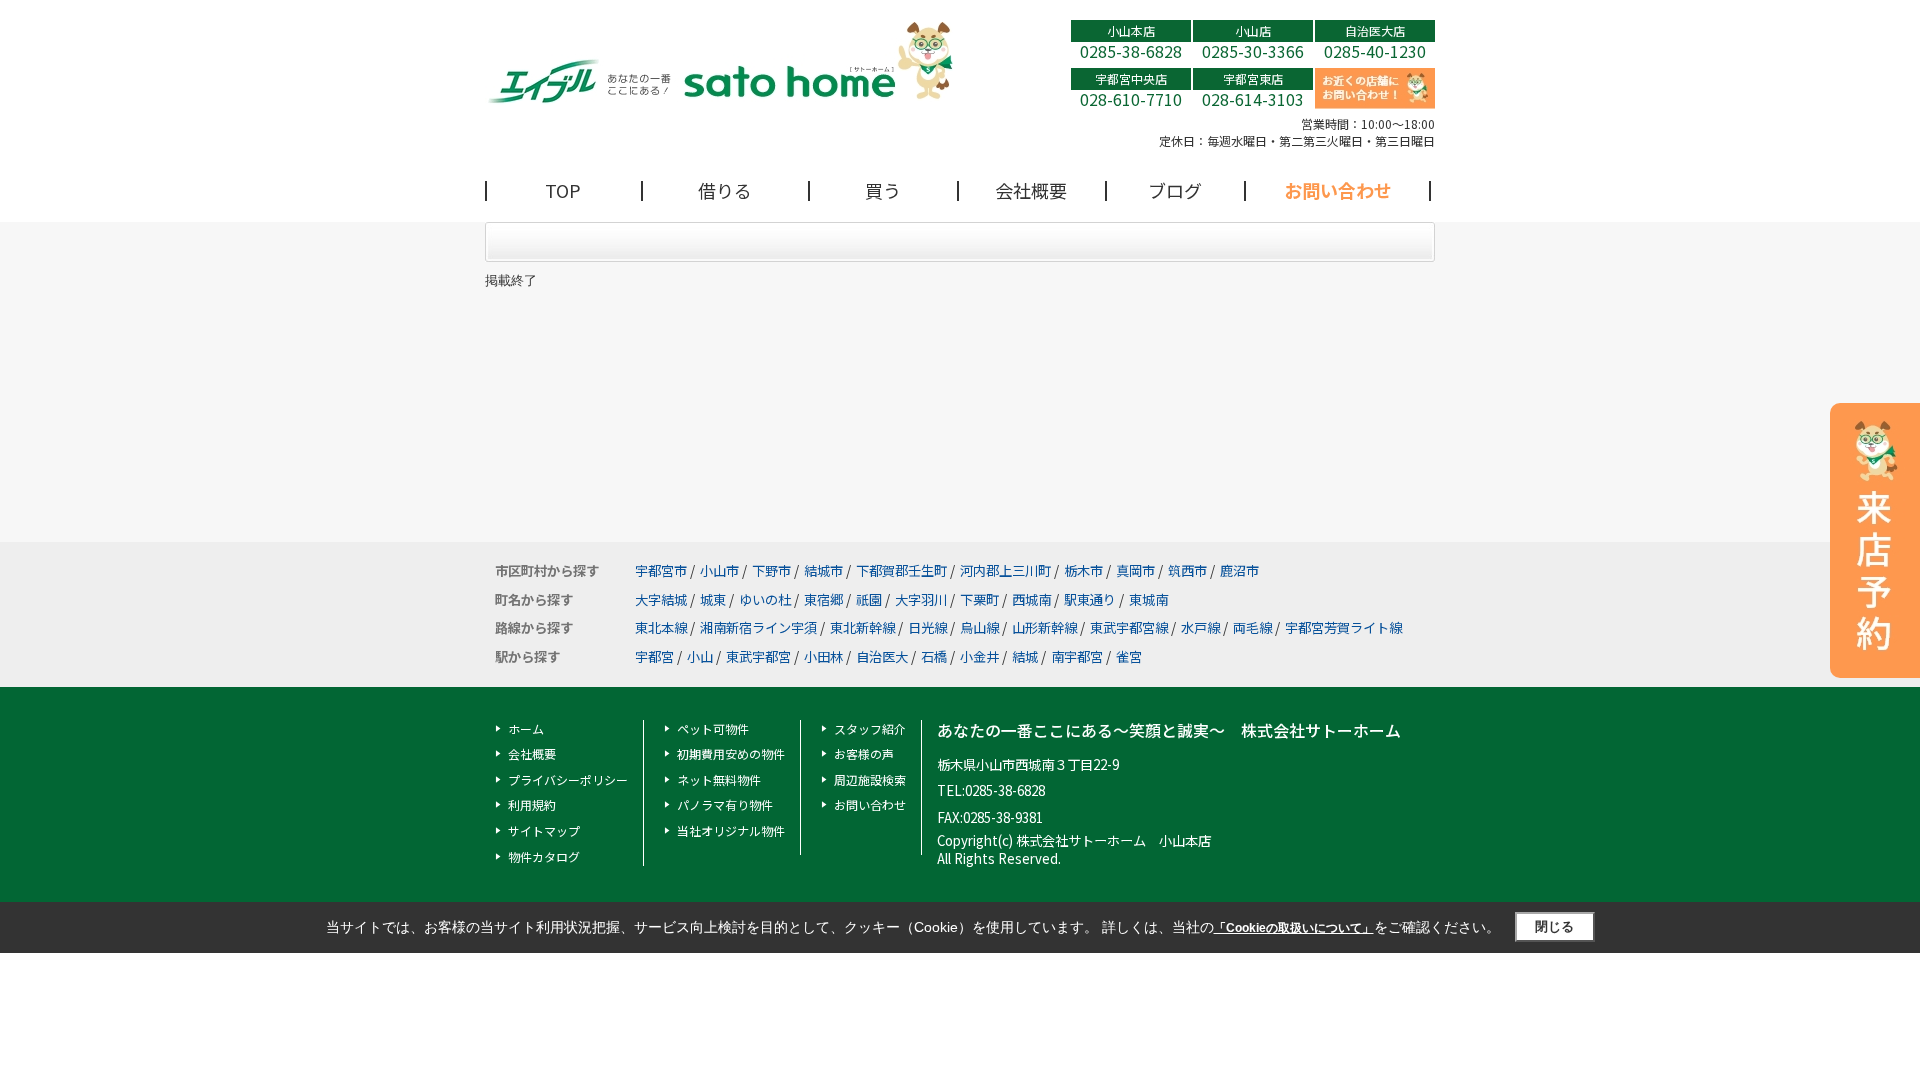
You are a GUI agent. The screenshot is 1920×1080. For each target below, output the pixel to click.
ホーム (526, 728)
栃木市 (1083, 570)
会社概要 (1031, 190)
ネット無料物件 (719, 779)
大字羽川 (921, 599)
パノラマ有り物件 (725, 804)
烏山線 (979, 627)
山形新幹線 (1044, 627)
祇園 (869, 599)
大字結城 (661, 599)
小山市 (719, 570)
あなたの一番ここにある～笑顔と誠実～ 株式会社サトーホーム (1169, 730)
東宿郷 (823, 599)
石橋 (934, 656)
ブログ (1175, 190)
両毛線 (1252, 627)
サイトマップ (544, 830)
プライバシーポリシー (568, 779)
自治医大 (882, 656)
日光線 (927, 627)
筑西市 (1187, 570)
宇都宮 (654, 656)
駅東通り (1090, 599)
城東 (713, 599)
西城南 (1031, 599)
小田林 (823, 656)
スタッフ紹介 (870, 728)
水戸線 (1200, 627)
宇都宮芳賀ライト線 (1343, 627)
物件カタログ (544, 856)
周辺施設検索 (870, 779)
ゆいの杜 (765, 599)
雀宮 (1129, 656)
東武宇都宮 (758, 656)
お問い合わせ (1338, 190)
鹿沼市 (1239, 570)
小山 (700, 656)
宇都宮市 (661, 570)
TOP (563, 190)
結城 (1025, 656)
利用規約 (532, 804)
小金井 (979, 656)
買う (883, 190)
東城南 (1148, 599)
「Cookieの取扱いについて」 (1294, 928)
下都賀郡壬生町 (901, 570)
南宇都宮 (1077, 656)
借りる (725, 190)
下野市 (771, 570)
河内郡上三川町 (1005, 570)
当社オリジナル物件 (731, 830)
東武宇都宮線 (1129, 627)
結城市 (823, 570)
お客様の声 (864, 753)
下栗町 (979, 599)
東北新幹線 (862, 627)
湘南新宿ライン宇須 (758, 627)
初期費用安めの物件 (731, 753)
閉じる (1554, 926)
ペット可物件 (713, 728)
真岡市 (1135, 570)
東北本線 (661, 627)
